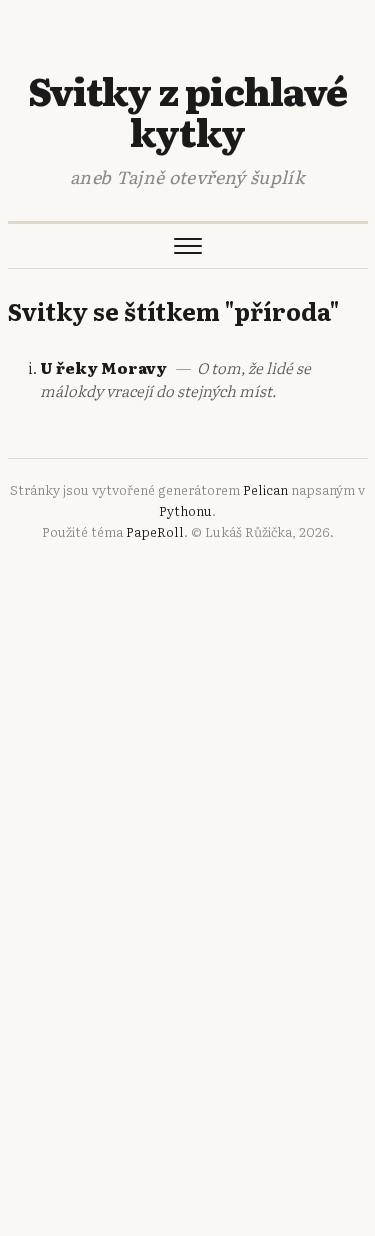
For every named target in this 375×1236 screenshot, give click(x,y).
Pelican (265, 489)
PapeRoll (155, 531)
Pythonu (185, 510)
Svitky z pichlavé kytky (187, 110)
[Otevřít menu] (188, 246)
